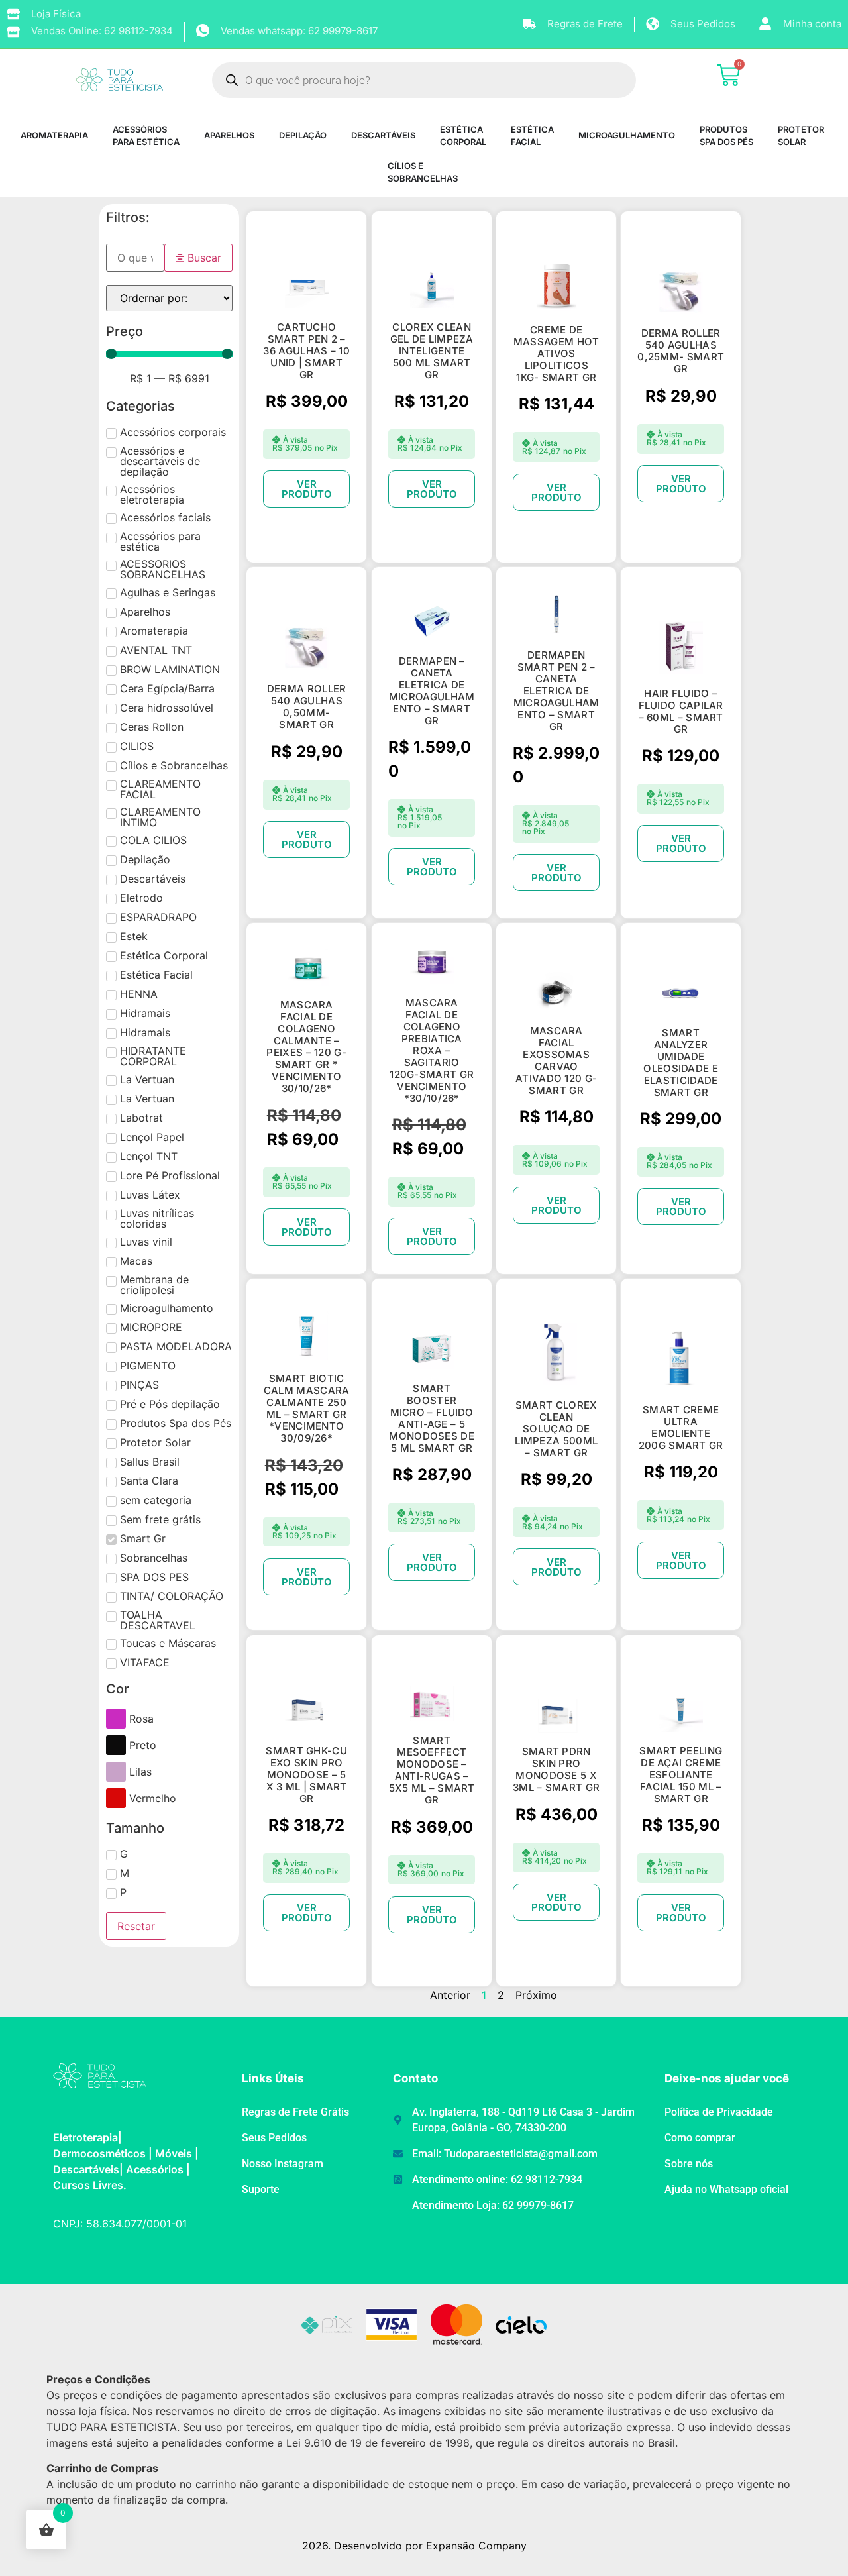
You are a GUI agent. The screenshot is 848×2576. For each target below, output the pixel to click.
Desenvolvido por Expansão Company (430, 2546)
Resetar (136, 1926)
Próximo (536, 1995)
